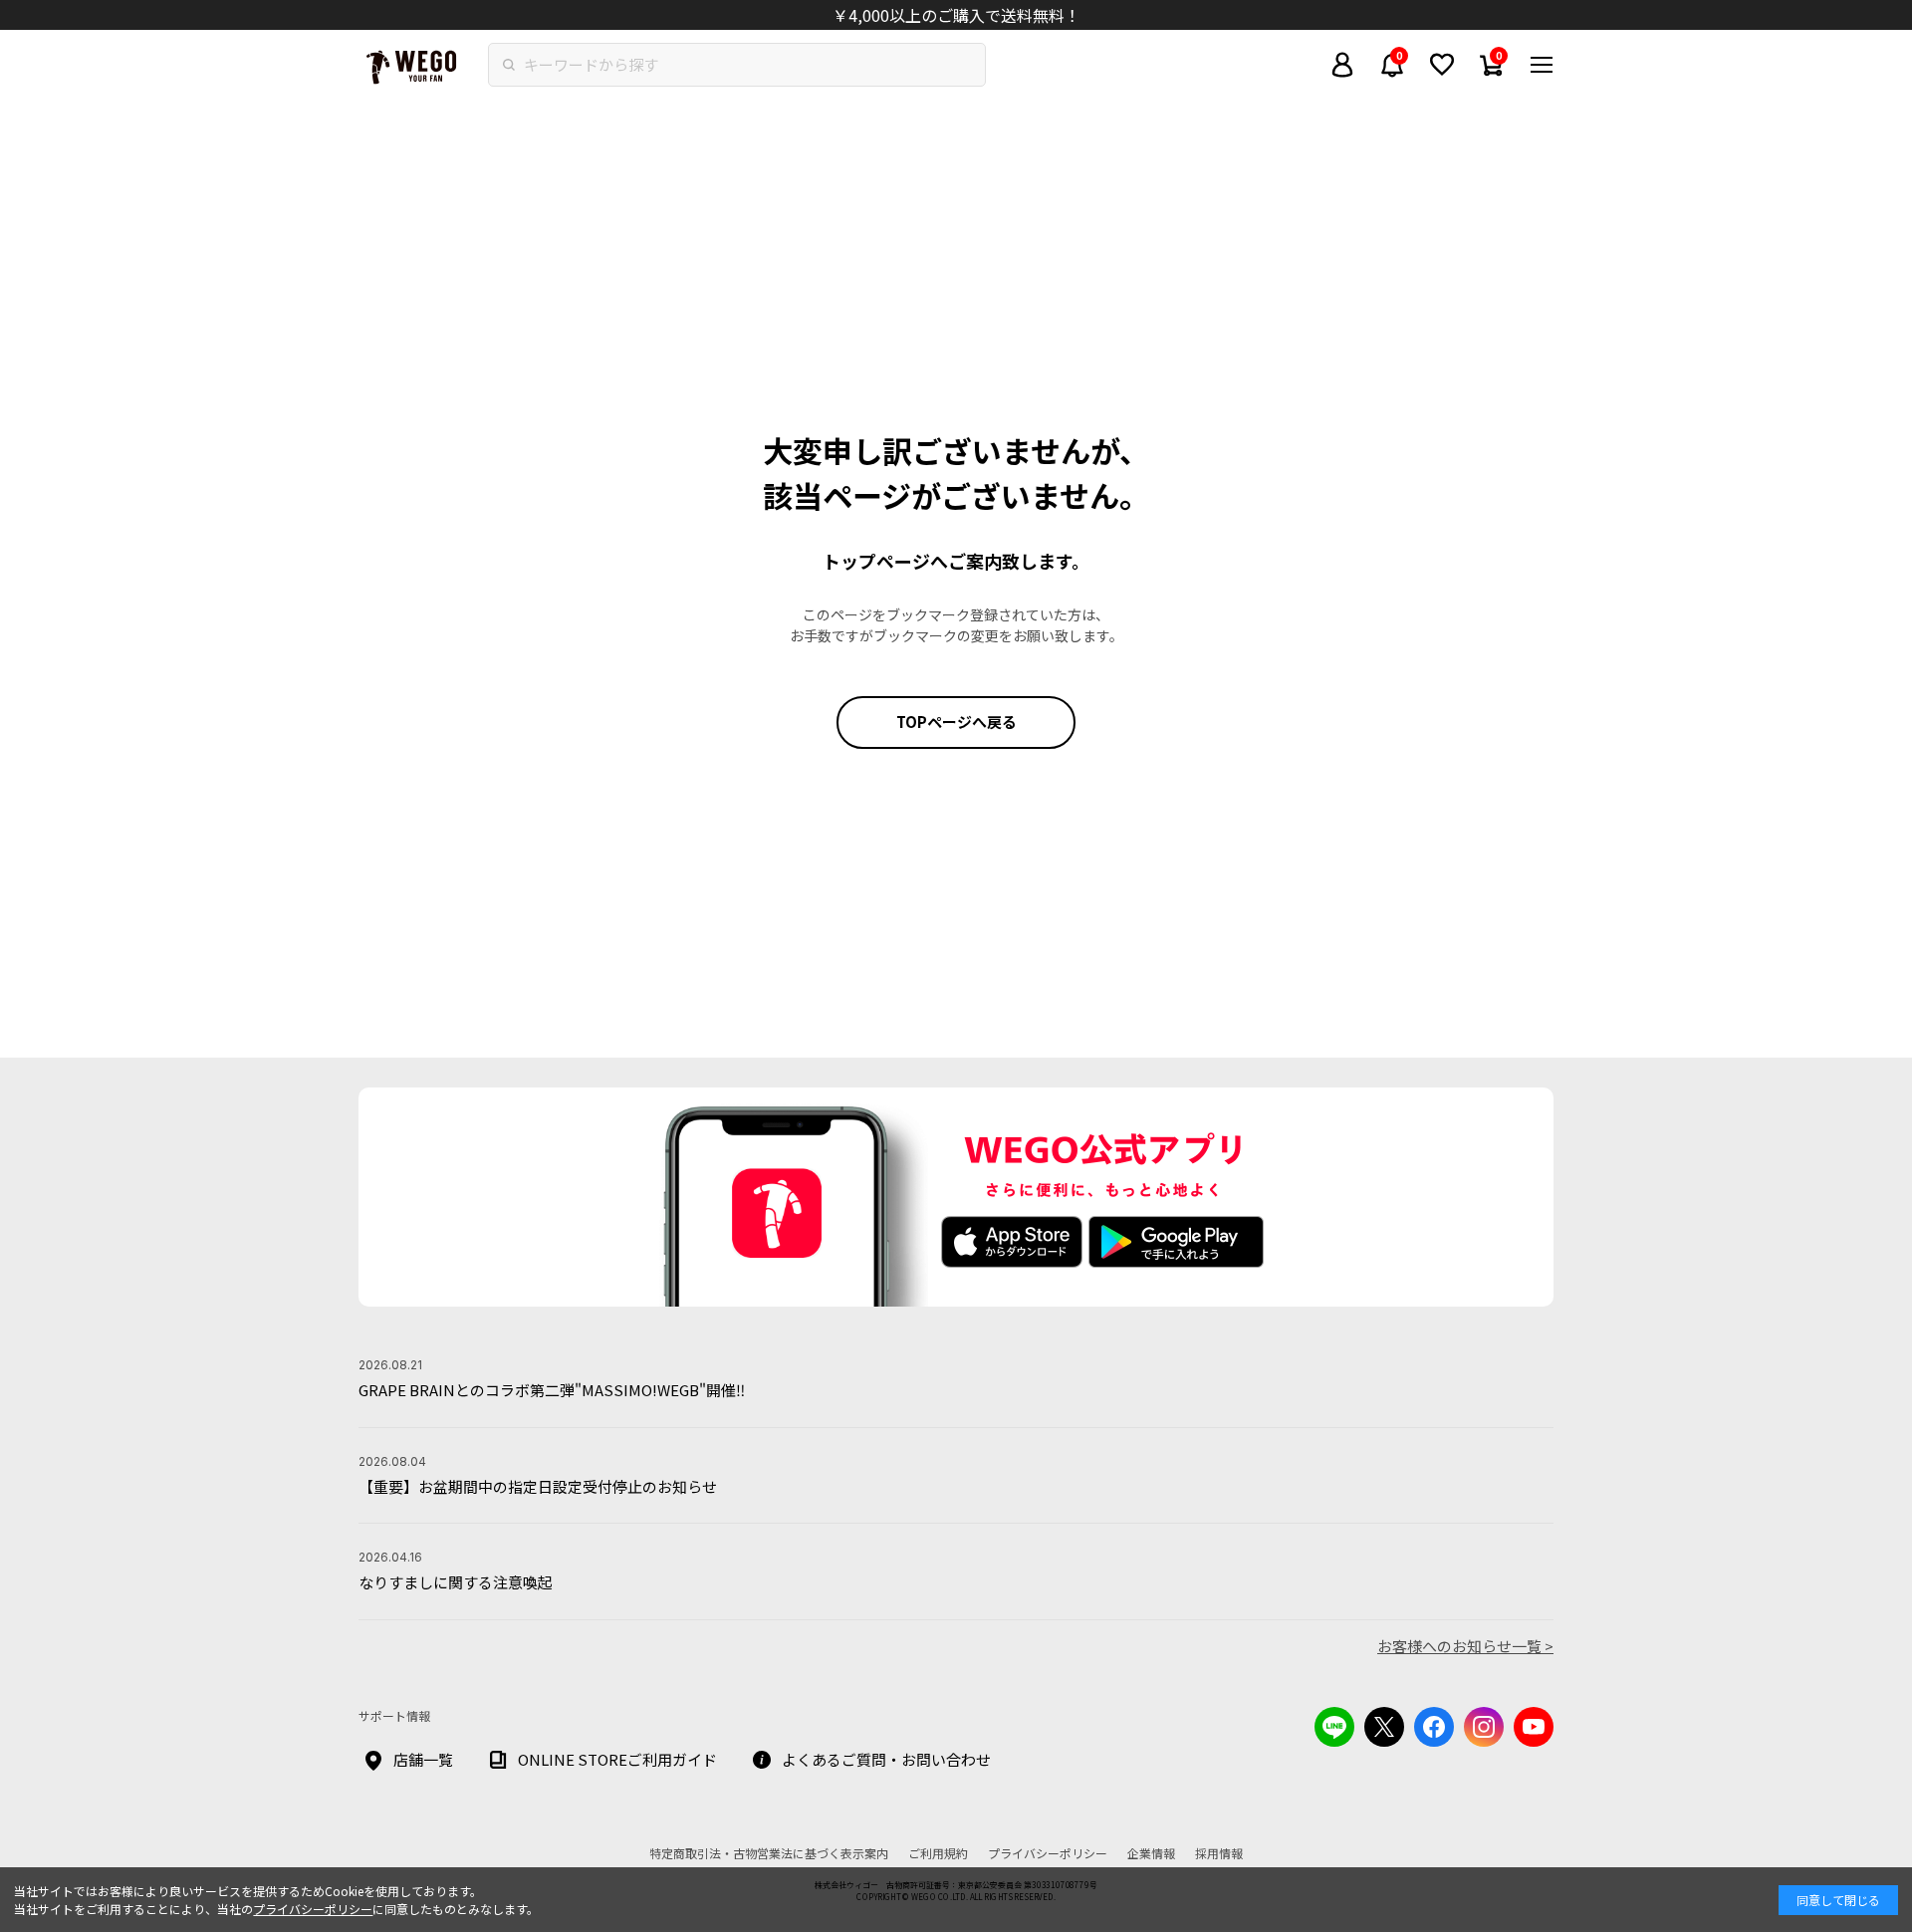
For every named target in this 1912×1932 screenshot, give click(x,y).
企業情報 (1151, 1853)
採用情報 (1219, 1853)
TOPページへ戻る (956, 722)
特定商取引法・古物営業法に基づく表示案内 (769, 1853)
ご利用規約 (938, 1853)
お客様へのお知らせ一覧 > (1465, 1646)
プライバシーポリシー (313, 1909)
